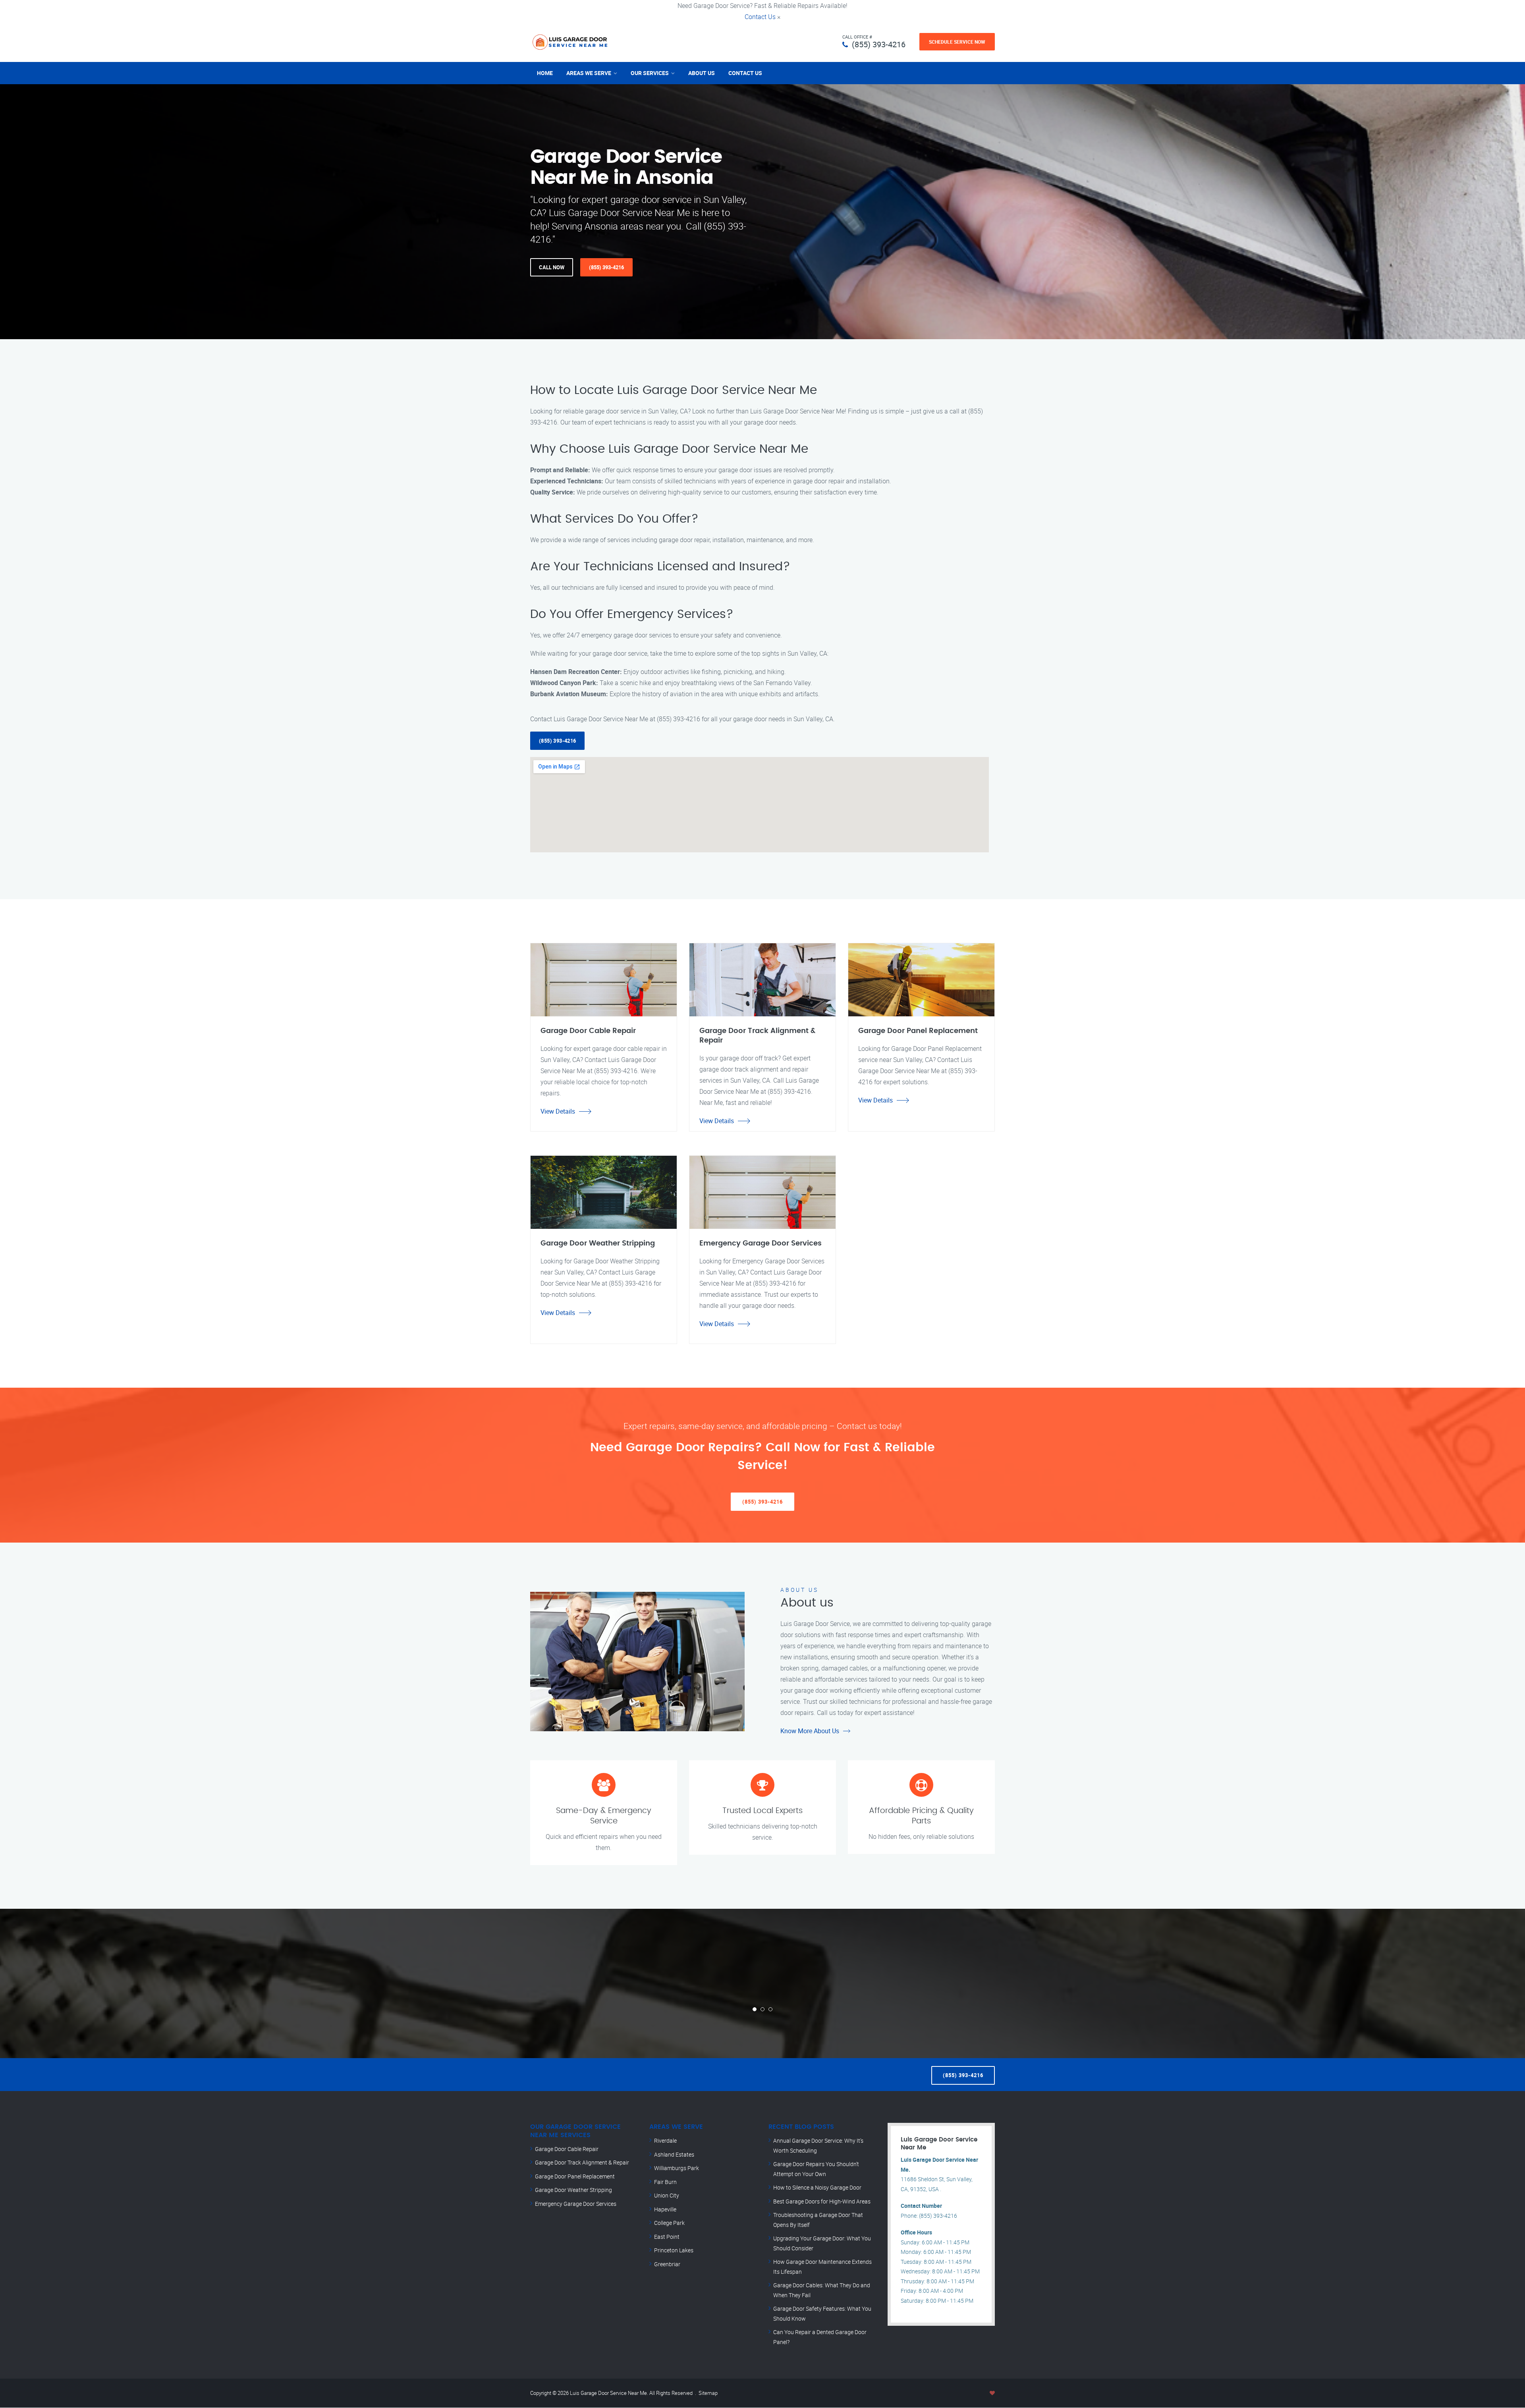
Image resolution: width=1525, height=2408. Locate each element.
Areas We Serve (589, 73)
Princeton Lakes (674, 2250)
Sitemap (708, 2393)
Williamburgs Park (677, 2168)
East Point (667, 2237)
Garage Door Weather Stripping (573, 2190)
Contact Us (760, 17)
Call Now (552, 267)
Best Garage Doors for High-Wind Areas (822, 2201)
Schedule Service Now (957, 42)
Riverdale (665, 2141)
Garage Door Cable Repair (567, 2149)
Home (545, 73)
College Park (669, 2223)
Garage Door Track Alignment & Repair (582, 2162)
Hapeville (665, 2209)
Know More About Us (810, 1731)
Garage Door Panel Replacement (575, 2176)
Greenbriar (667, 2264)
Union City (667, 2195)
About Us (702, 73)
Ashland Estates (674, 2154)
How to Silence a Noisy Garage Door (817, 2187)
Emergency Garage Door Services (576, 2204)
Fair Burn (665, 2182)
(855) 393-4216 (879, 44)
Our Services (650, 73)
